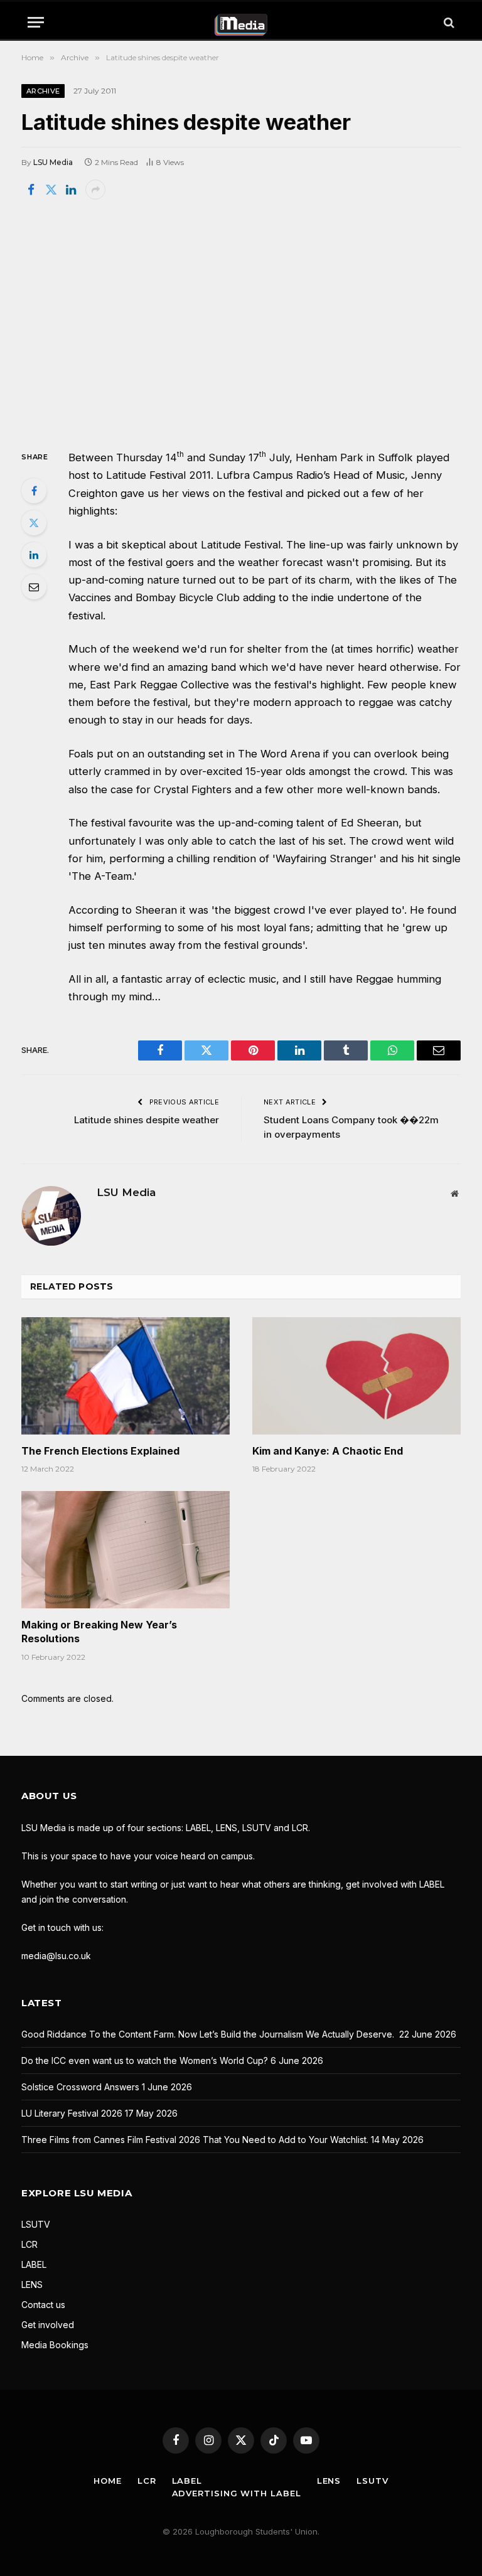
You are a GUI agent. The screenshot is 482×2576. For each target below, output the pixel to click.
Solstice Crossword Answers (80, 2087)
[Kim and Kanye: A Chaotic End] (356, 1376)
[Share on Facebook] (31, 190)
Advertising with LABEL (237, 2493)
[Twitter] (34, 523)
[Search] (448, 22)
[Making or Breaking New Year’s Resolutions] (126, 1550)
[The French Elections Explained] (126, 1376)
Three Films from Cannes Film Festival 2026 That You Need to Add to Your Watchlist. (195, 2140)
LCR (29, 2244)
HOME (108, 2481)
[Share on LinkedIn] (71, 190)
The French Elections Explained (100, 1451)
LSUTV (36, 2224)
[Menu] (36, 22)
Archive (43, 91)
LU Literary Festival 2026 (72, 2113)
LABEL (34, 2264)
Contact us (43, 2305)
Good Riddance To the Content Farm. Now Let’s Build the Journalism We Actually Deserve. (209, 2034)
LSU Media (53, 162)
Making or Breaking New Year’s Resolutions (99, 1632)
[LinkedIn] (34, 555)
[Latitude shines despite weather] (241, 323)
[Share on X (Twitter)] (51, 190)
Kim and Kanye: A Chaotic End (328, 1451)
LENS (32, 2285)
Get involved (48, 2325)
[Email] (34, 587)
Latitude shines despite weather (147, 1120)
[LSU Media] (241, 22)
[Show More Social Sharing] (95, 190)
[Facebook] (34, 491)
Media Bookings (55, 2345)
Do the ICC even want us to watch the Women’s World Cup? (145, 2060)
